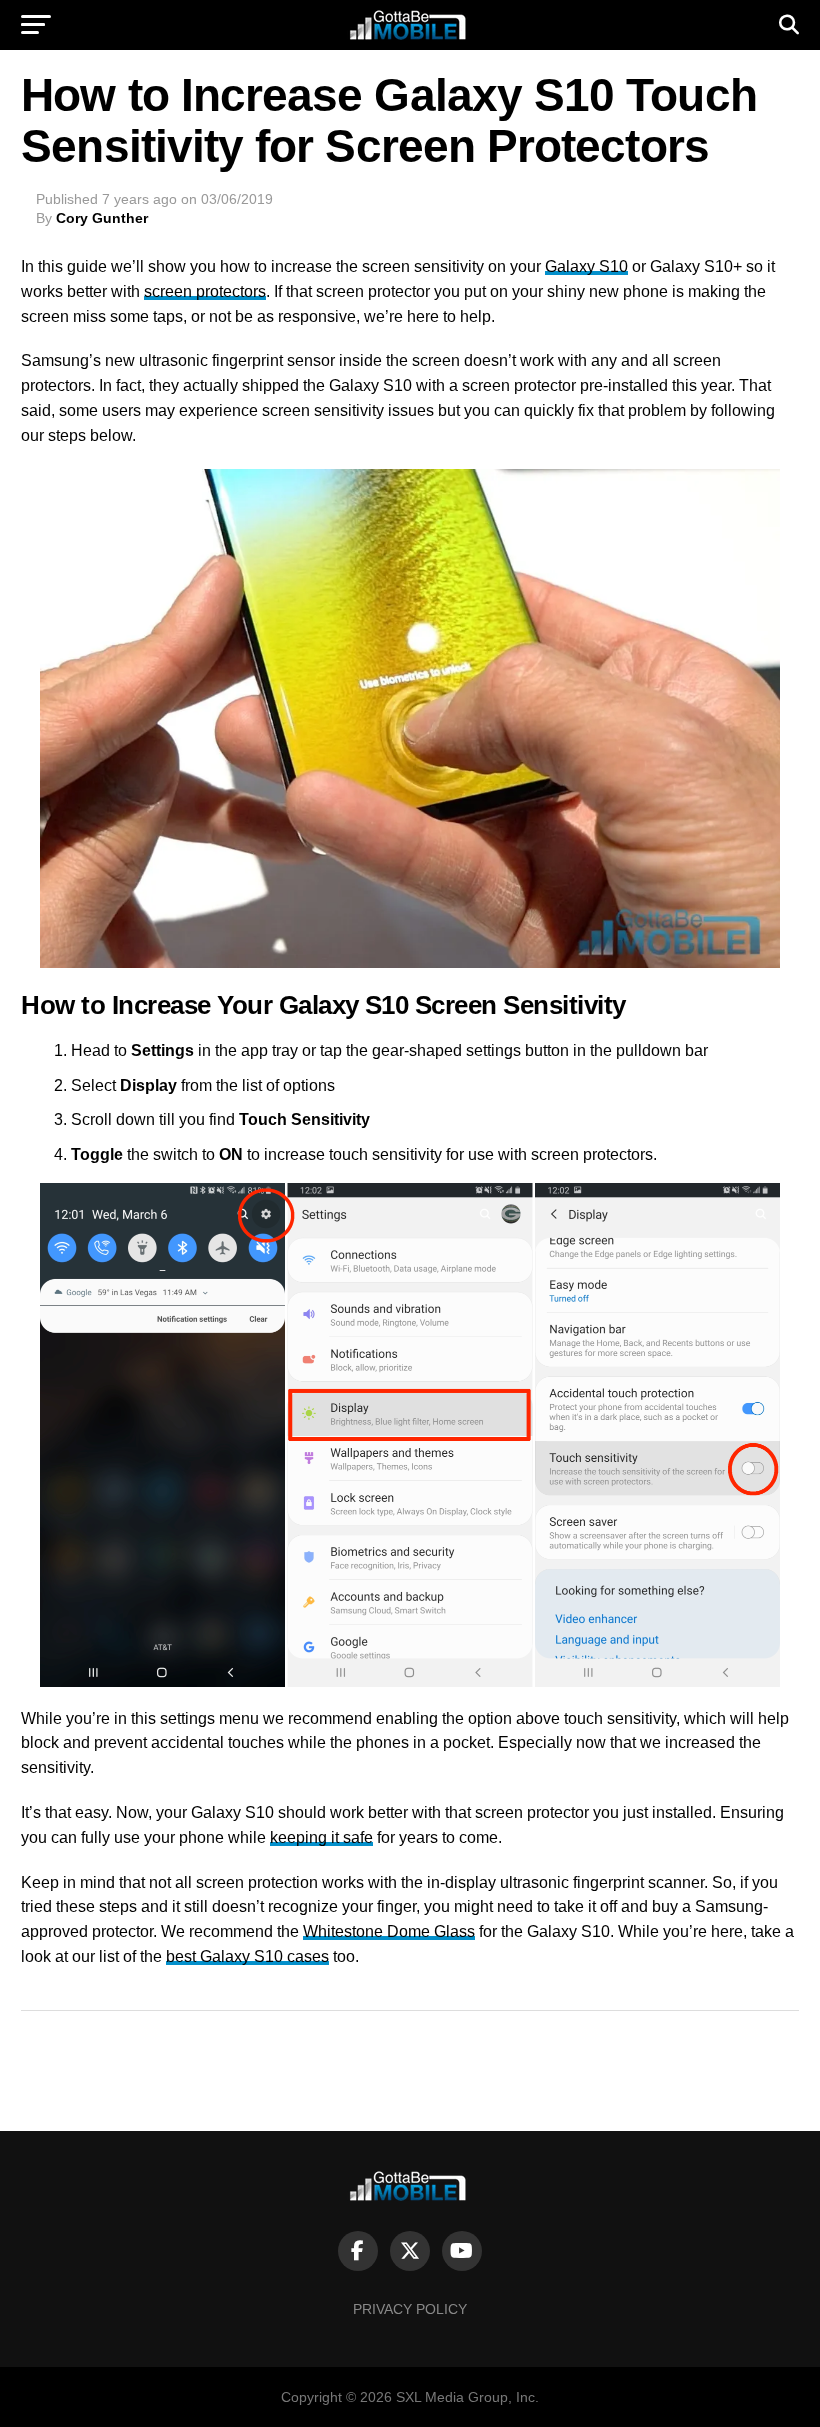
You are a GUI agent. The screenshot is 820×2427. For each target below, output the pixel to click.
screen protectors (205, 291)
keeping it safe (321, 1837)
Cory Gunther (102, 218)
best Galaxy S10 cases (247, 1956)
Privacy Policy (410, 2309)
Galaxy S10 (586, 266)
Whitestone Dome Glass (389, 1931)
